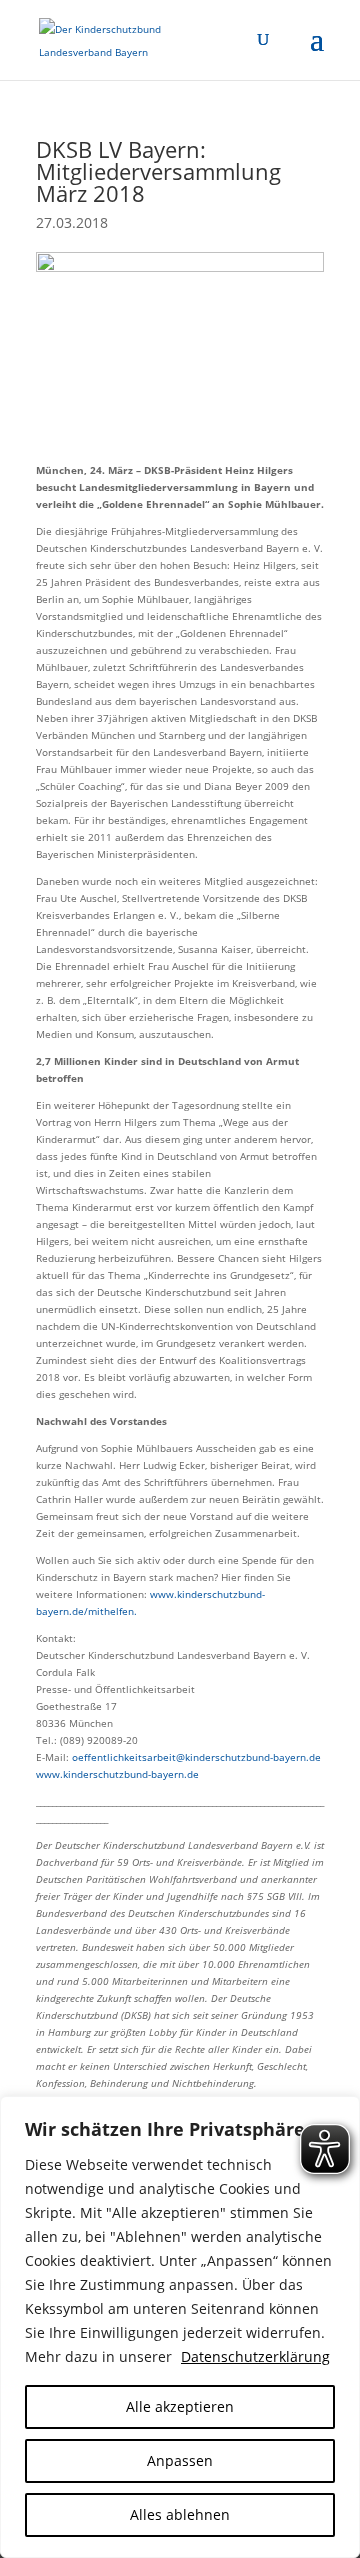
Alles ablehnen (180, 2514)
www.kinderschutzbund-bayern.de (117, 1774)
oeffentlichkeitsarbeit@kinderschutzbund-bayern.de (196, 1757)
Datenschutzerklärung (255, 2356)
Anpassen (180, 2460)
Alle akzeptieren (180, 2406)
